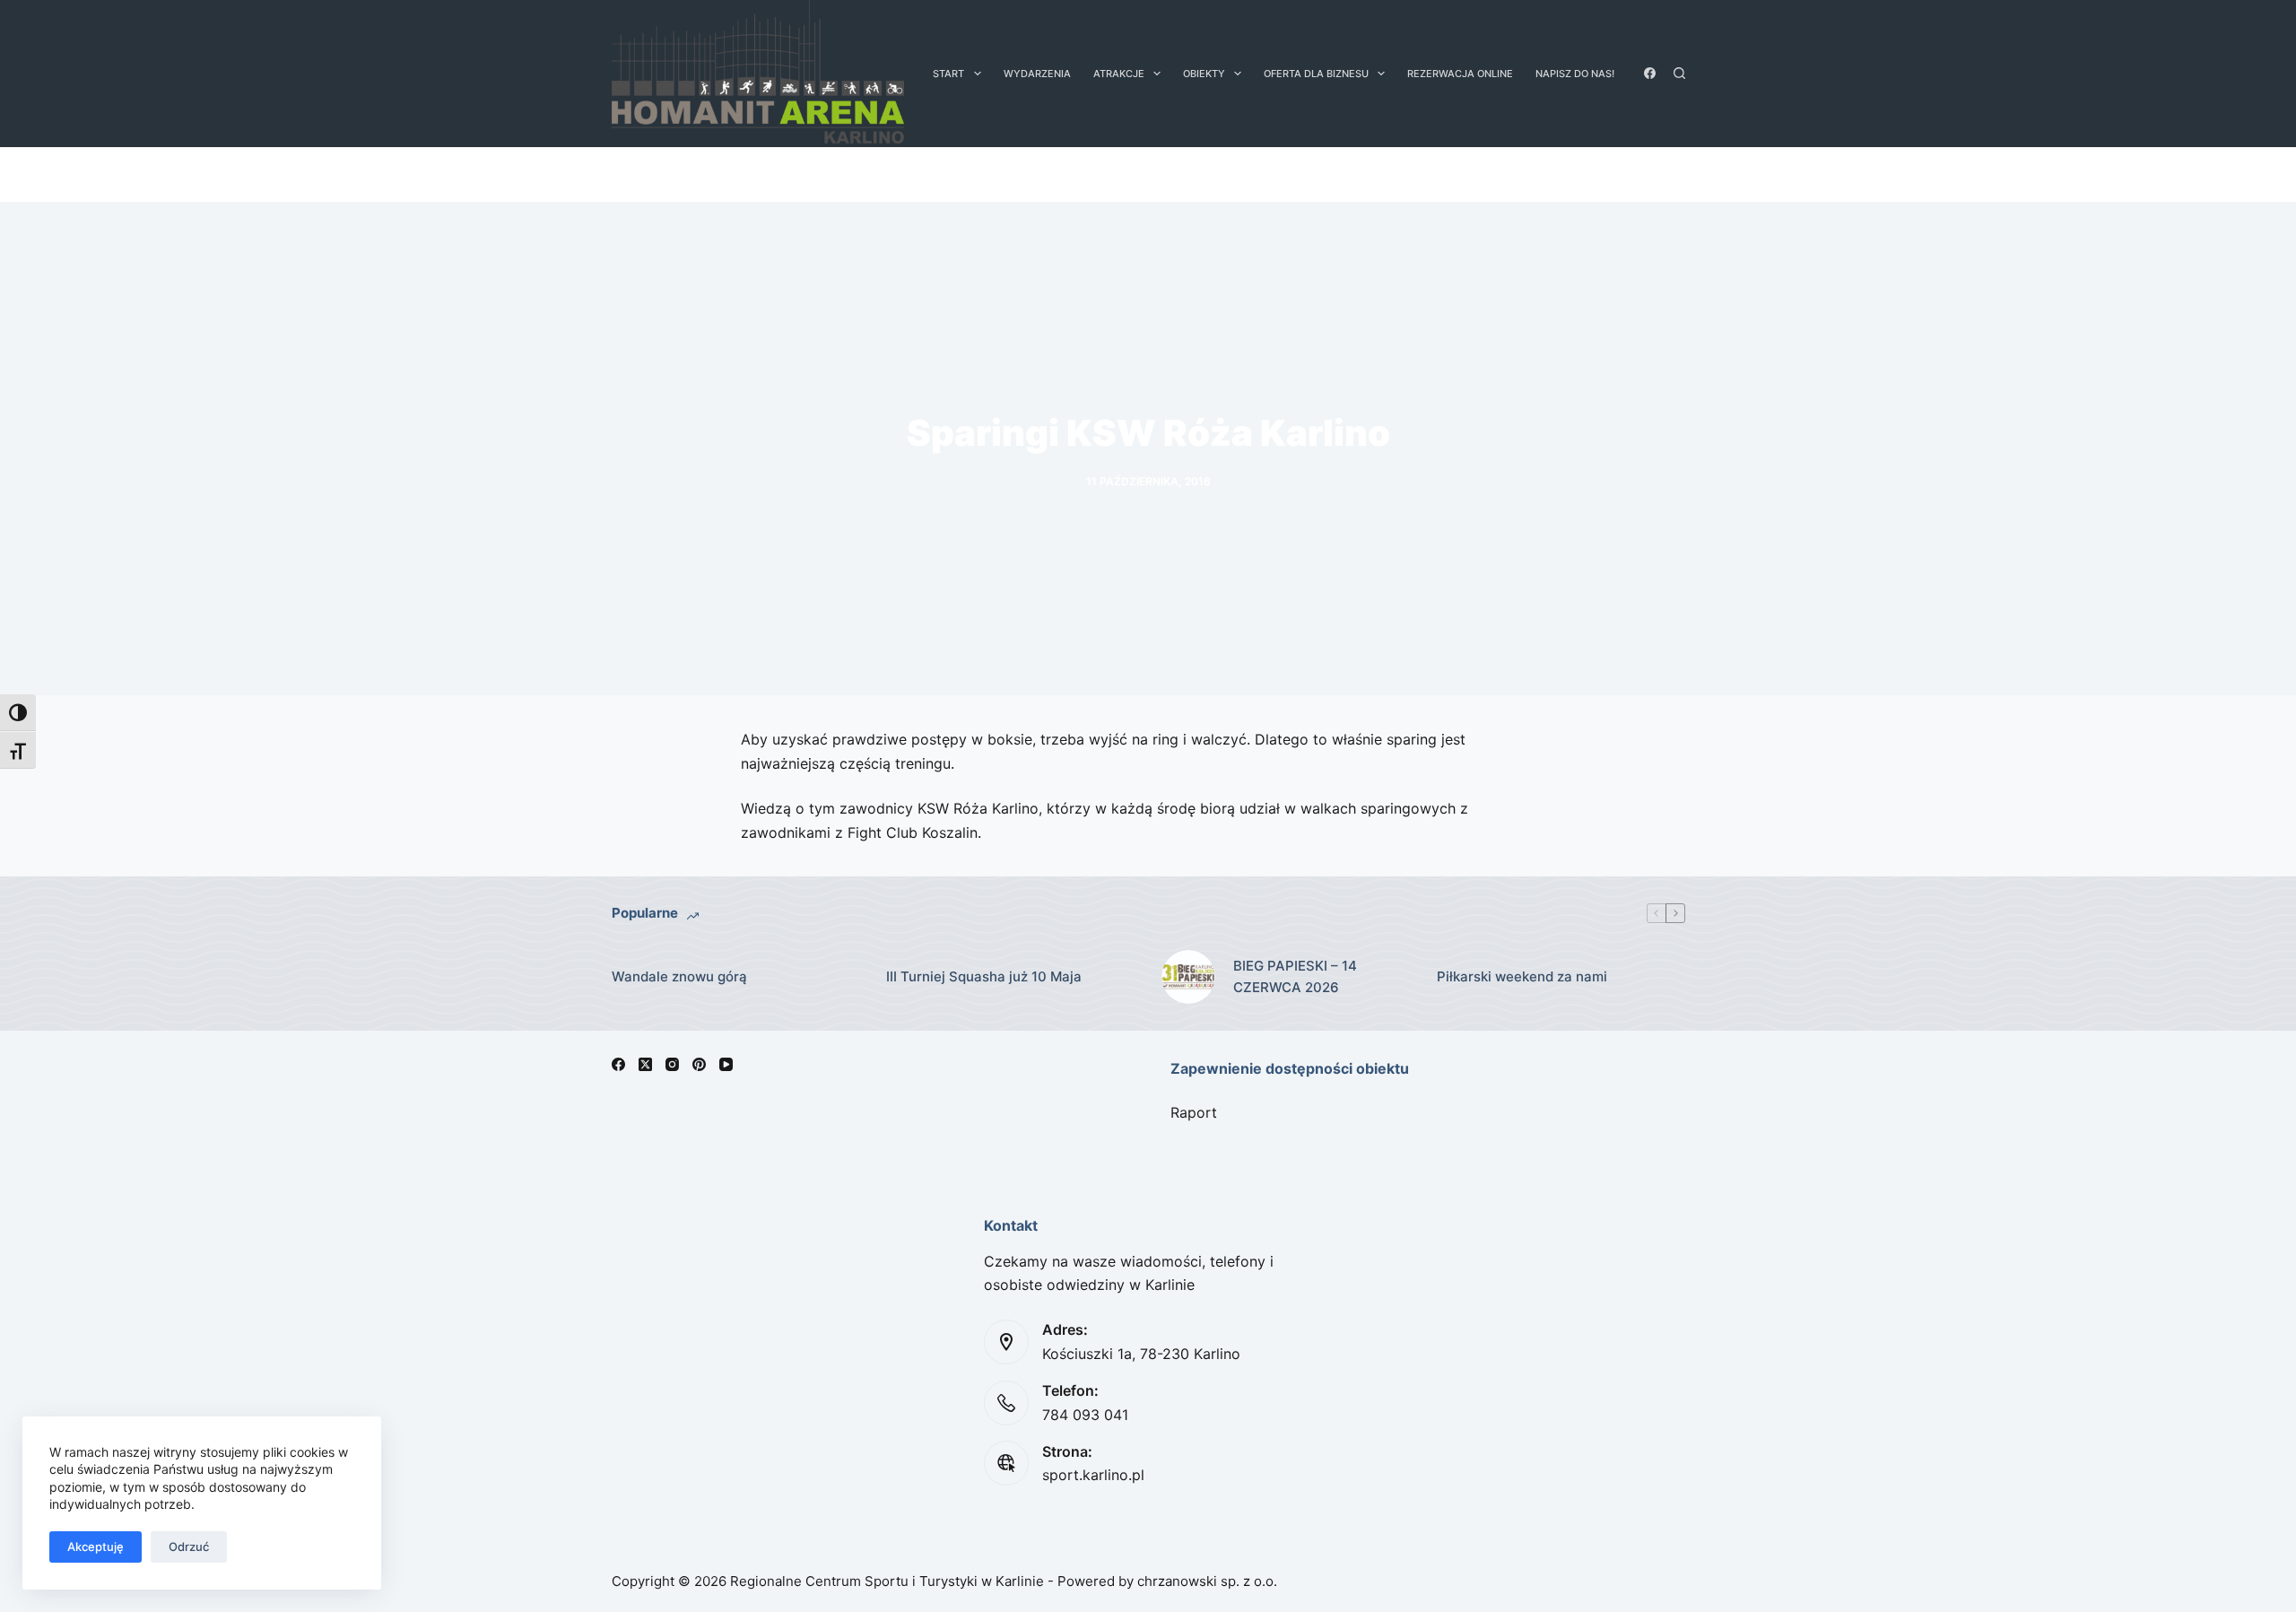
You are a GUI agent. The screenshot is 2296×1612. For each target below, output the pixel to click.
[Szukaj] (1679, 73)
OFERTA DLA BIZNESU (1316, 74)
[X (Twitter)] (645, 1064)
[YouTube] (726, 1064)
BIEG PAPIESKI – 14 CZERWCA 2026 (1295, 977)
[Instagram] (672, 1064)
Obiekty (1204, 74)
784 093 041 (1085, 1415)
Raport (1194, 1112)
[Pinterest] (699, 1064)
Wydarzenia (1037, 74)
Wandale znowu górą (679, 976)
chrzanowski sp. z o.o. (1207, 1581)
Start (948, 74)
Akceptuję (96, 1547)
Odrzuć (189, 1547)
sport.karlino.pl (1093, 1475)
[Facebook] (1650, 73)
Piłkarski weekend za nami (1522, 976)
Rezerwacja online (1460, 74)
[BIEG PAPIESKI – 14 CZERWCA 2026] (1188, 977)
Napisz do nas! (1575, 74)
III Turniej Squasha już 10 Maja (984, 976)
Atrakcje (1119, 74)
